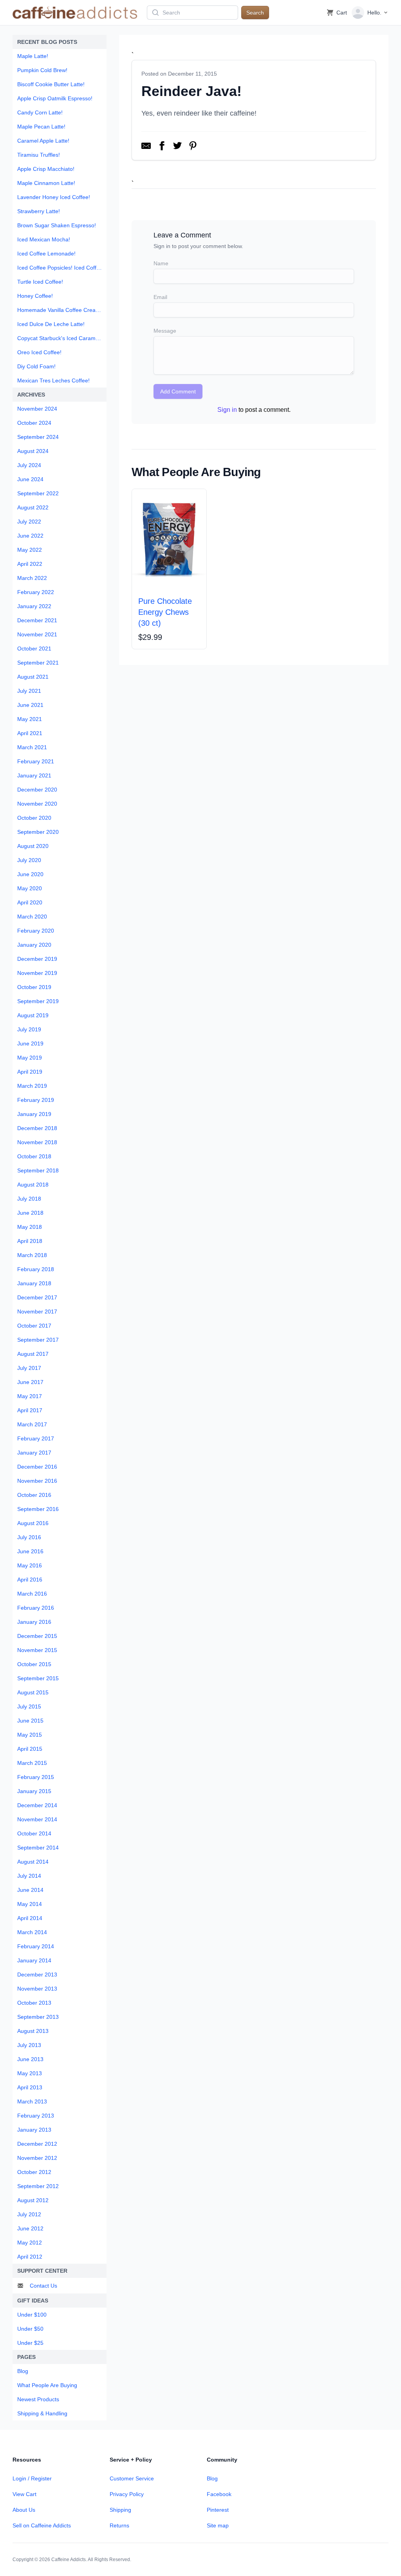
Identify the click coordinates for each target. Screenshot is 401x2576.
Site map (218, 2525)
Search (255, 13)
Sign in (227, 410)
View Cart (24, 2494)
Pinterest (218, 2510)
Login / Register (32, 2478)
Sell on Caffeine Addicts (42, 2525)
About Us (24, 2510)
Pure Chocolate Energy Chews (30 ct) (165, 612)
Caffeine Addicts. (69, 2560)
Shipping (120, 2510)
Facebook (219, 2494)
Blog (212, 2478)
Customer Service (132, 2478)
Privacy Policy (127, 2494)
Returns (119, 2525)
